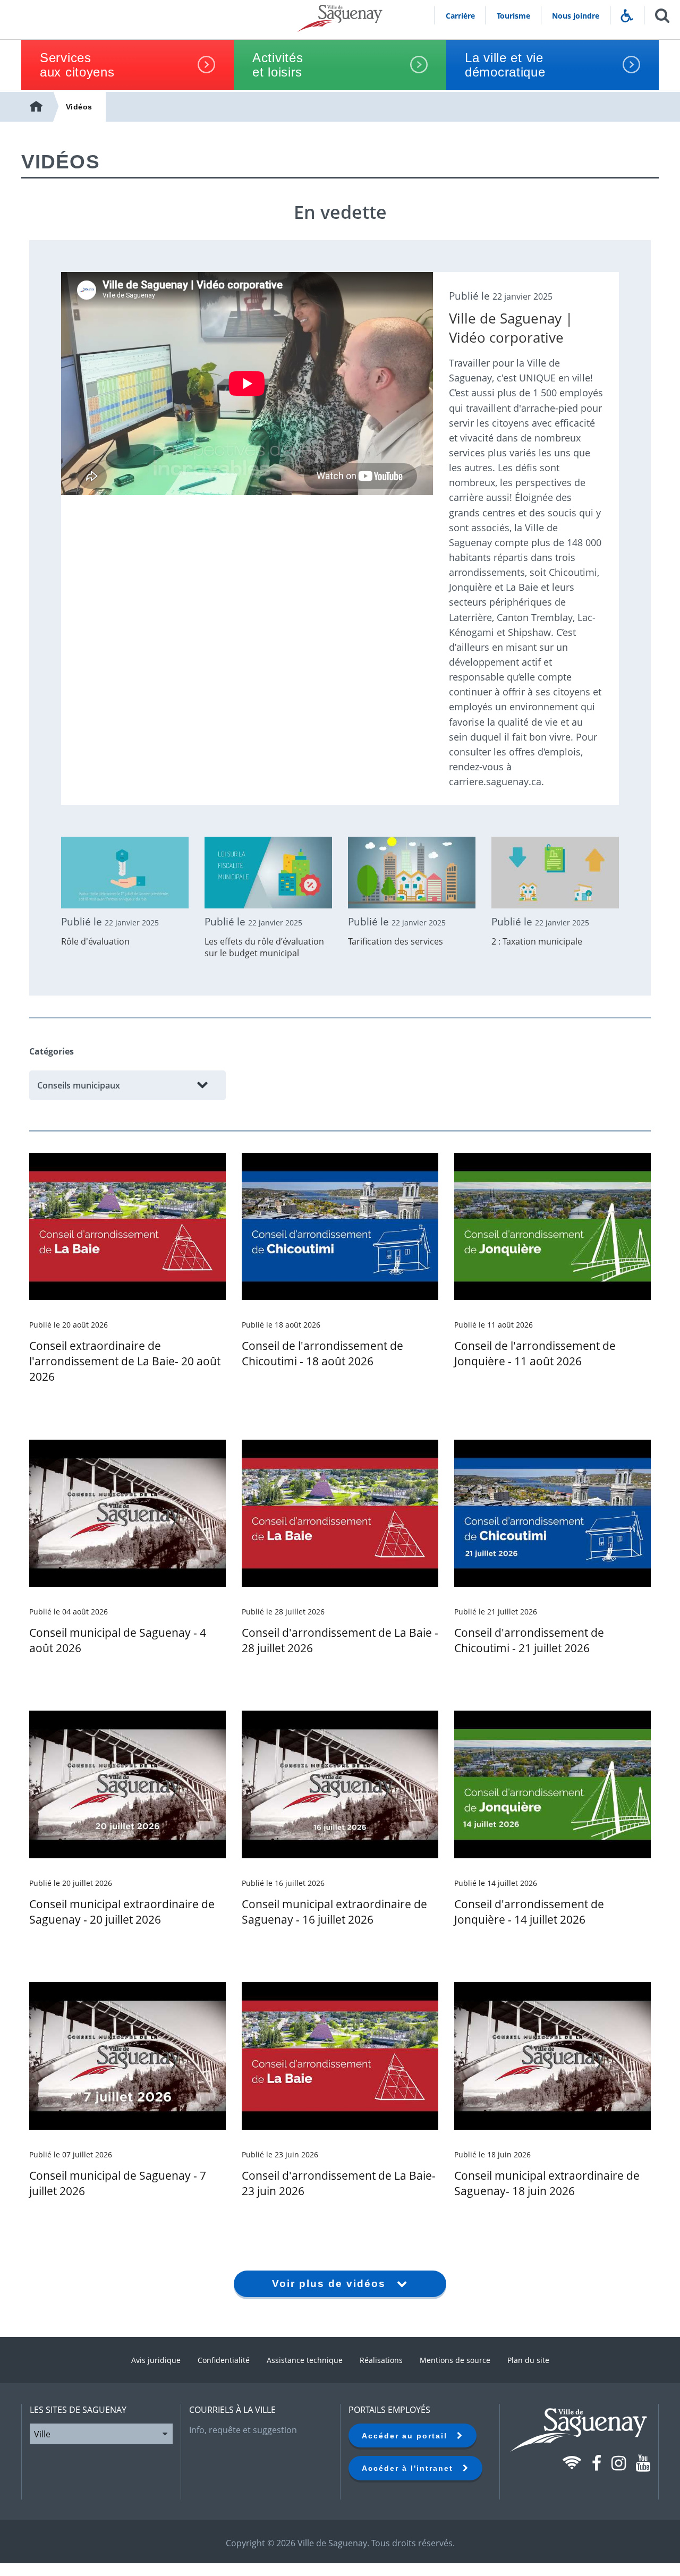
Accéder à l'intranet (412, 2468)
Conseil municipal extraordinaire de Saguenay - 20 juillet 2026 (122, 1912)
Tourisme (513, 16)
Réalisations (381, 2360)
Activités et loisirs (278, 65)
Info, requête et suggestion (243, 2430)
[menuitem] (37, 107)
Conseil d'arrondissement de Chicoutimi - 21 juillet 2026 (529, 1640)
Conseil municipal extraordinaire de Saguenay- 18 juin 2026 (547, 2183)
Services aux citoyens (77, 65)
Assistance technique (305, 2360)
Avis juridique (156, 2360)
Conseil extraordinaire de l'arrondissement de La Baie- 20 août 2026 (125, 1361)
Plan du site (528, 2360)
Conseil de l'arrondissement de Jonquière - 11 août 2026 (535, 1353)
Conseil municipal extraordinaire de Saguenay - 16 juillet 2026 (334, 1912)
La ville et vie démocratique (505, 65)
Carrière (460, 16)
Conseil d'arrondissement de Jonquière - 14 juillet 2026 (529, 1912)
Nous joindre (576, 16)
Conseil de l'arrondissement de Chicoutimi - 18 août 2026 (322, 1353)
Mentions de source (455, 2360)
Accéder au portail (409, 2436)
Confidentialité (224, 2360)
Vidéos (79, 107)
